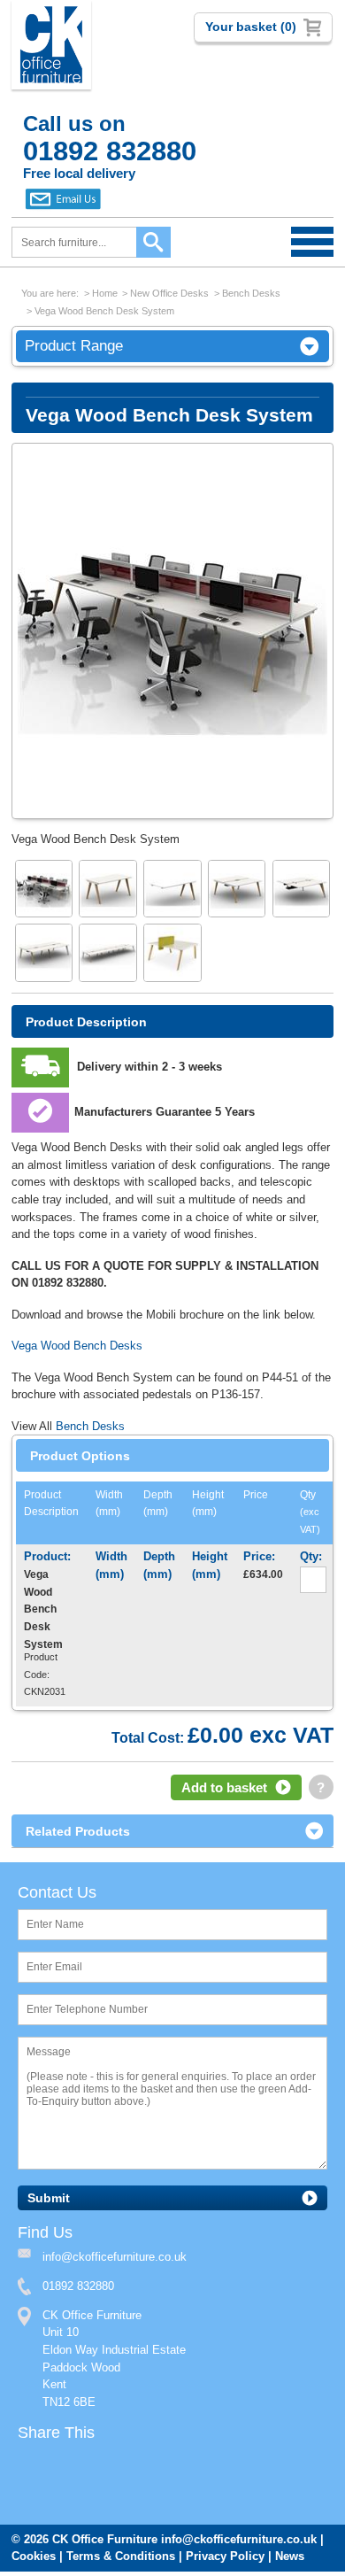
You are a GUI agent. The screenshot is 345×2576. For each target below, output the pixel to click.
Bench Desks (251, 293)
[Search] (153, 242)
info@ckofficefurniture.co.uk (239, 2539)
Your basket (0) (251, 27)
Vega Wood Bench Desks (77, 1346)
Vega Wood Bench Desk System (104, 311)
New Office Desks (169, 293)
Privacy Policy (225, 2556)
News (290, 2556)
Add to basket (224, 1787)
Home (105, 293)
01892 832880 (78, 2286)
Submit (49, 2198)
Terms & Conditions (121, 2556)
